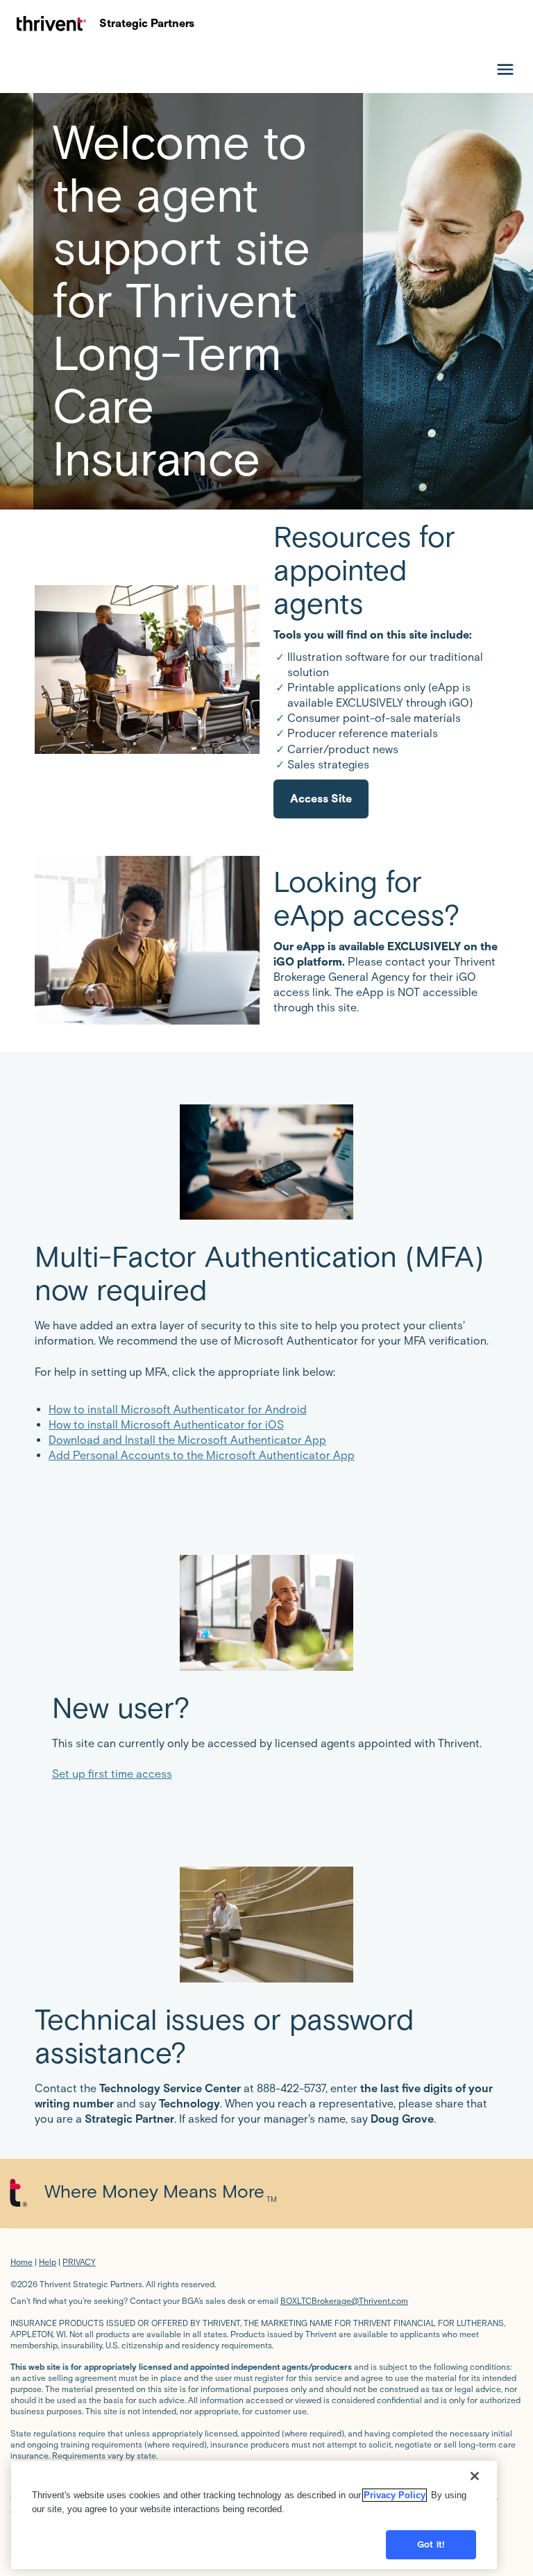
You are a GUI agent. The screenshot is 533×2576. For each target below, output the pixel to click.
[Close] (475, 2476)
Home (22, 2262)
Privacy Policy (395, 2495)
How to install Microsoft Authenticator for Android (178, 1409)
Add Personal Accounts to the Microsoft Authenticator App (202, 1455)
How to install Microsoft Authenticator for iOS (166, 1425)
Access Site (321, 799)
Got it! (431, 2544)
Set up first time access (112, 1774)
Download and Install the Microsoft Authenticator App (187, 1440)
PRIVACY (79, 2262)
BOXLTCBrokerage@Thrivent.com (344, 2301)
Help (48, 2262)
